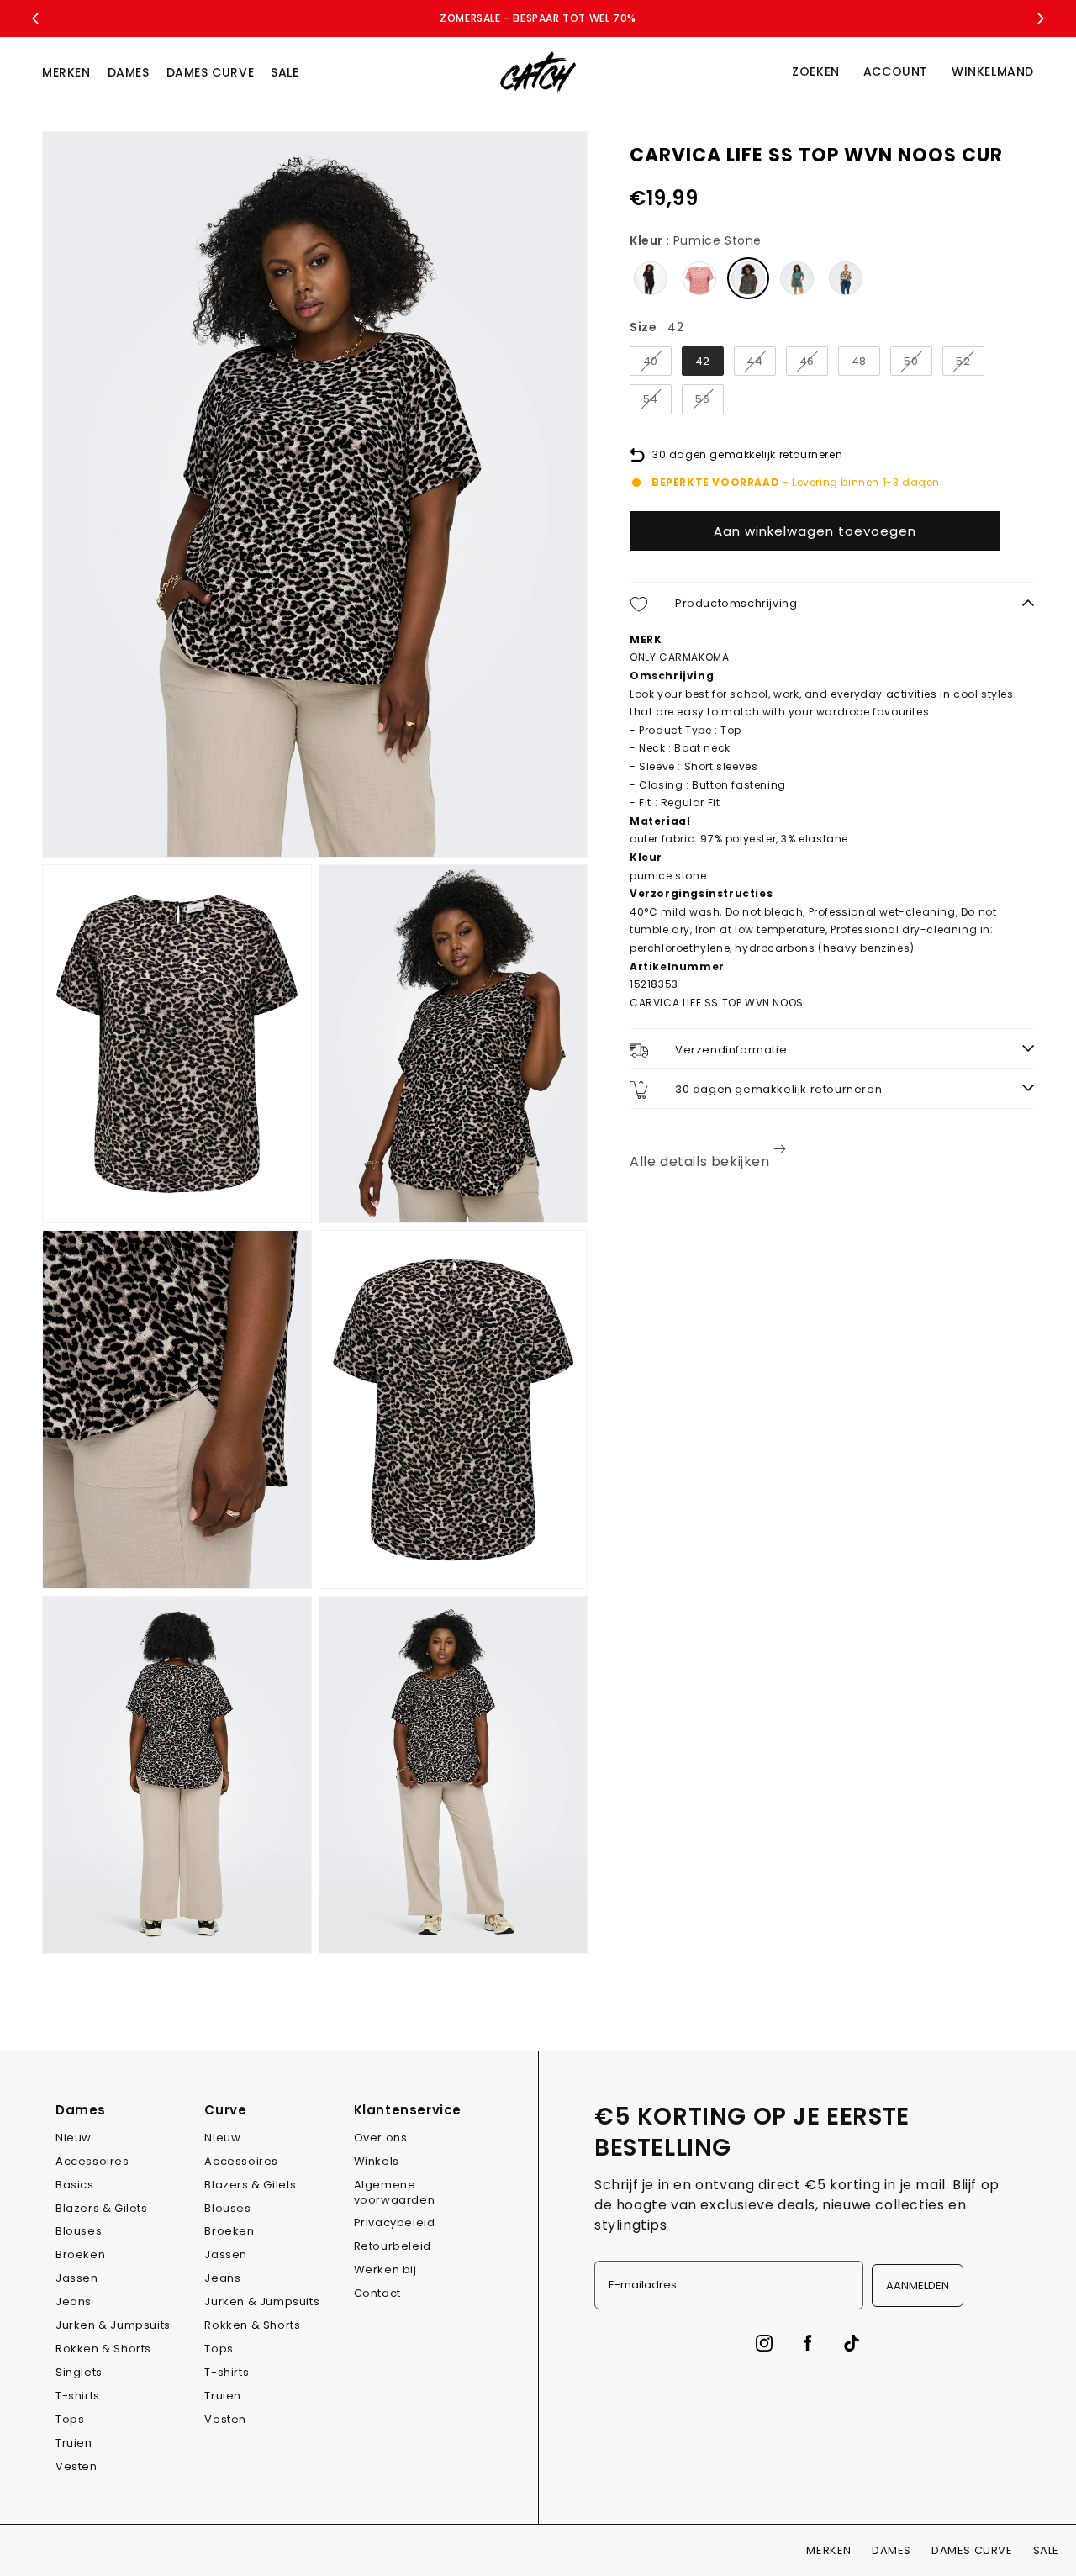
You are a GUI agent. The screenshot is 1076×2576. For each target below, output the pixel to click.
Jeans (74, 2302)
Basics (75, 2185)
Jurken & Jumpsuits (113, 2325)
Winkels (377, 2161)
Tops (70, 2419)
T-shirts (78, 2396)
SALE (285, 72)
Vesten (76, 2466)
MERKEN (66, 72)
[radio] (651, 278)
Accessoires (92, 2161)
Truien (74, 2443)
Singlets (79, 2372)
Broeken (80, 2254)
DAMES (129, 72)
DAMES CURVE (211, 72)
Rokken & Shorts (103, 2349)
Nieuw (74, 2138)
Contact (377, 2293)
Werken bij (385, 2270)
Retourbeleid (393, 2246)
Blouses (79, 2231)
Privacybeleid (395, 2222)
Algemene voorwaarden (395, 2192)
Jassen (77, 2278)
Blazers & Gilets (102, 2208)
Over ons (381, 2138)
